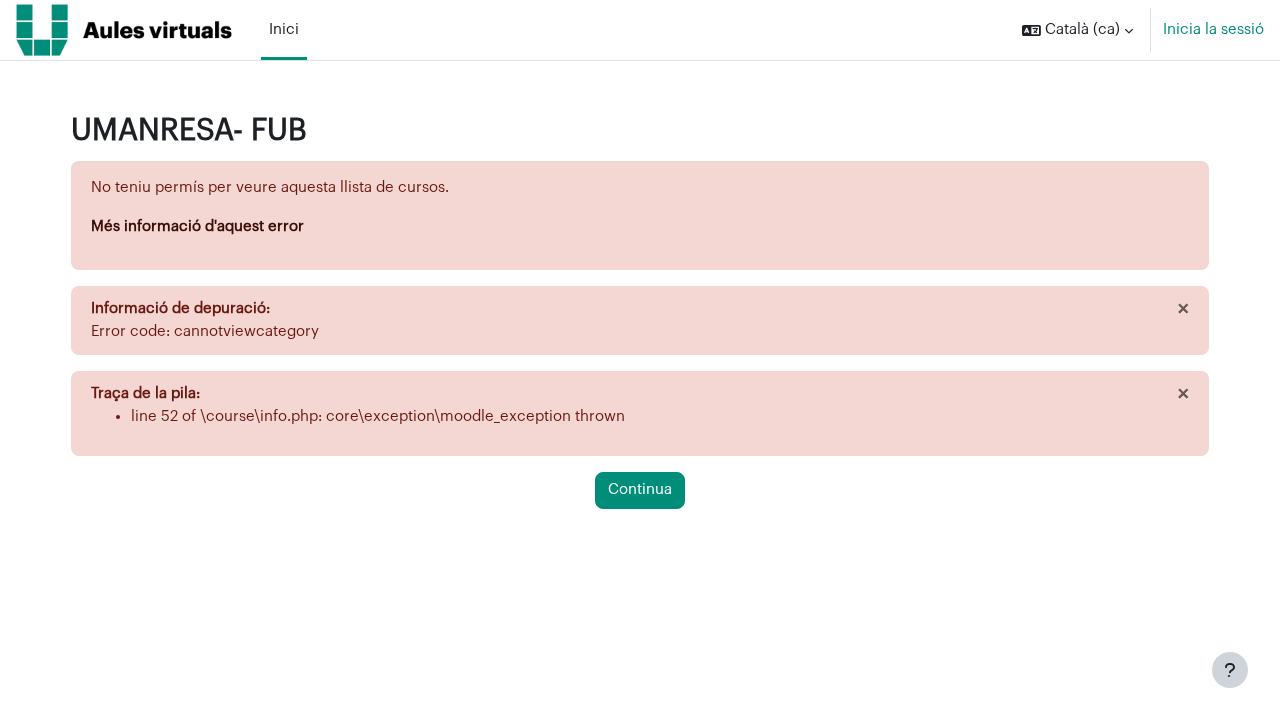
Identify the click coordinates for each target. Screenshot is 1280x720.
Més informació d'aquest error (197, 226)
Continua (640, 489)
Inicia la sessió (1213, 29)
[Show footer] (1230, 670)
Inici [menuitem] (284, 29)
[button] (1077, 30)
